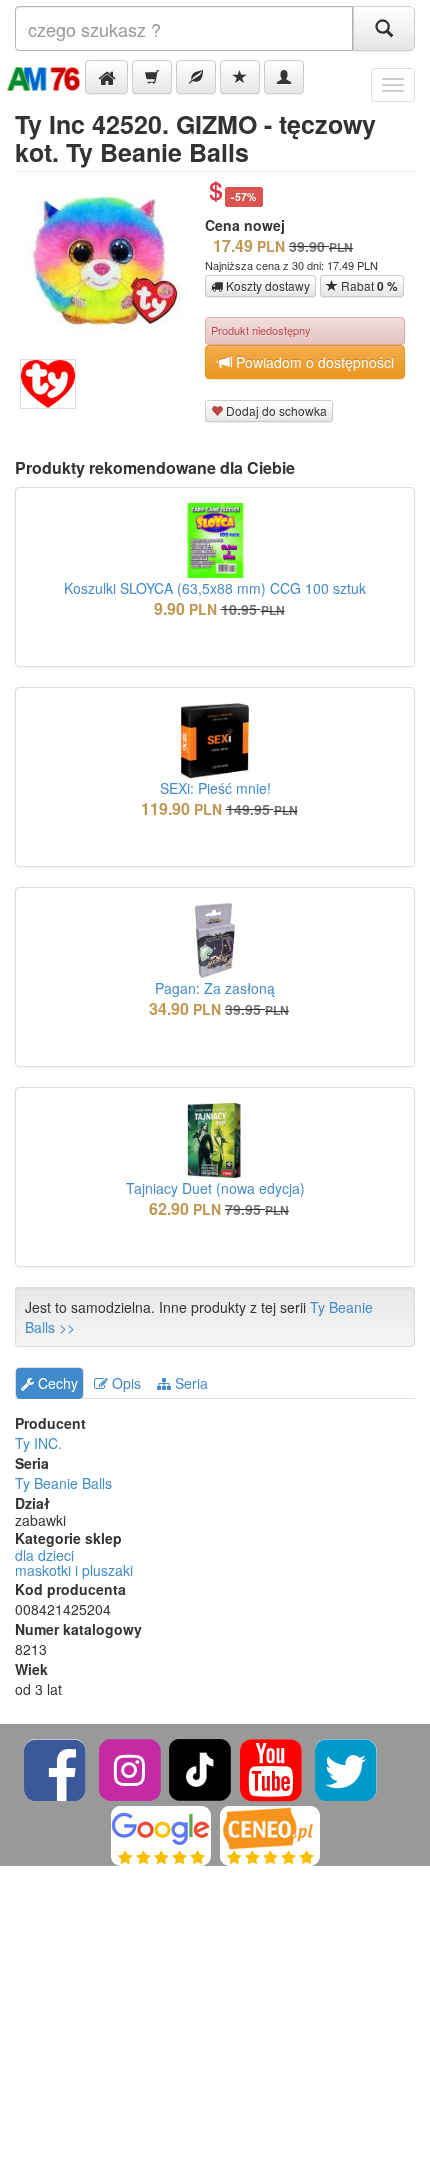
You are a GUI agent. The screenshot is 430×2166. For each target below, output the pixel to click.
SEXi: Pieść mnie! (215, 788)
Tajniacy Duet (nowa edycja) (215, 1188)
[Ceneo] (270, 1833)
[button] (106, 77)
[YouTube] (272, 1767)
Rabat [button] (368, 286)
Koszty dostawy (266, 285)
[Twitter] (346, 1767)
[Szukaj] (384, 28)
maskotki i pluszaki (74, 1570)
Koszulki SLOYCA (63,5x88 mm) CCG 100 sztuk (215, 588)
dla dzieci (44, 1555)
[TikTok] (200, 1767)
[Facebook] (56, 1767)
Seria (189, 1383)
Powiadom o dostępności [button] (313, 362)
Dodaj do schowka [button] (275, 410)
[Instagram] (131, 1767)
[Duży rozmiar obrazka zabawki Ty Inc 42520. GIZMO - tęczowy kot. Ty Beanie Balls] (107, 259)
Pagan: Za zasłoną (215, 988)
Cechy (56, 1383)
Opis (124, 1383)
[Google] (161, 1833)
